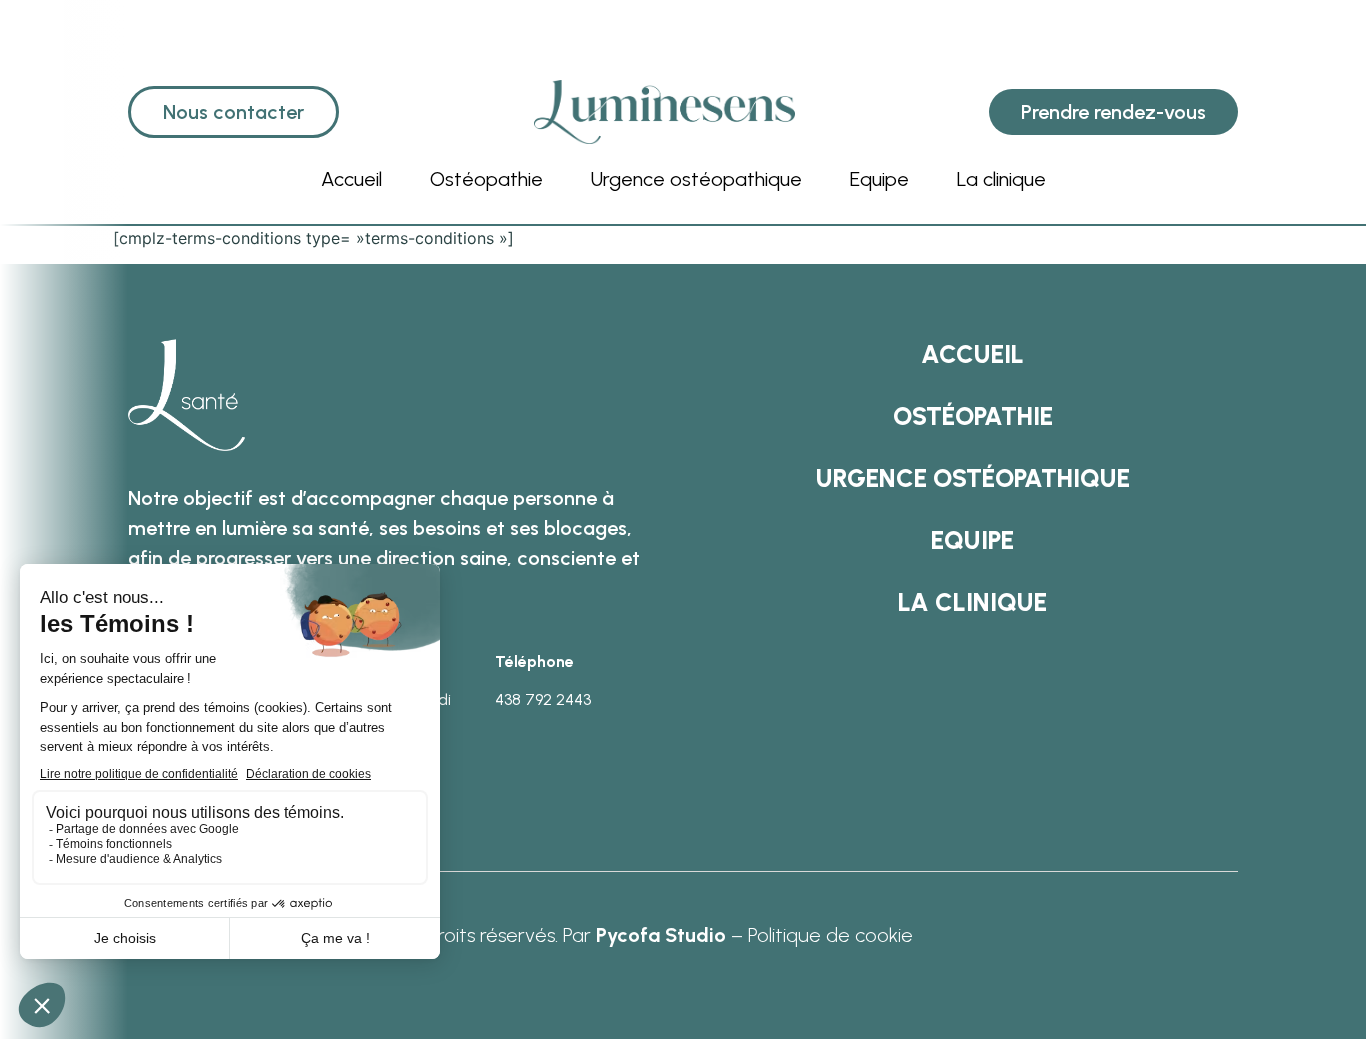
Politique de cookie (830, 935)
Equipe (879, 179)
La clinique (1001, 179)
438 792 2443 (543, 699)
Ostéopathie (486, 179)
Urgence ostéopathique (696, 179)
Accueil (351, 179)
